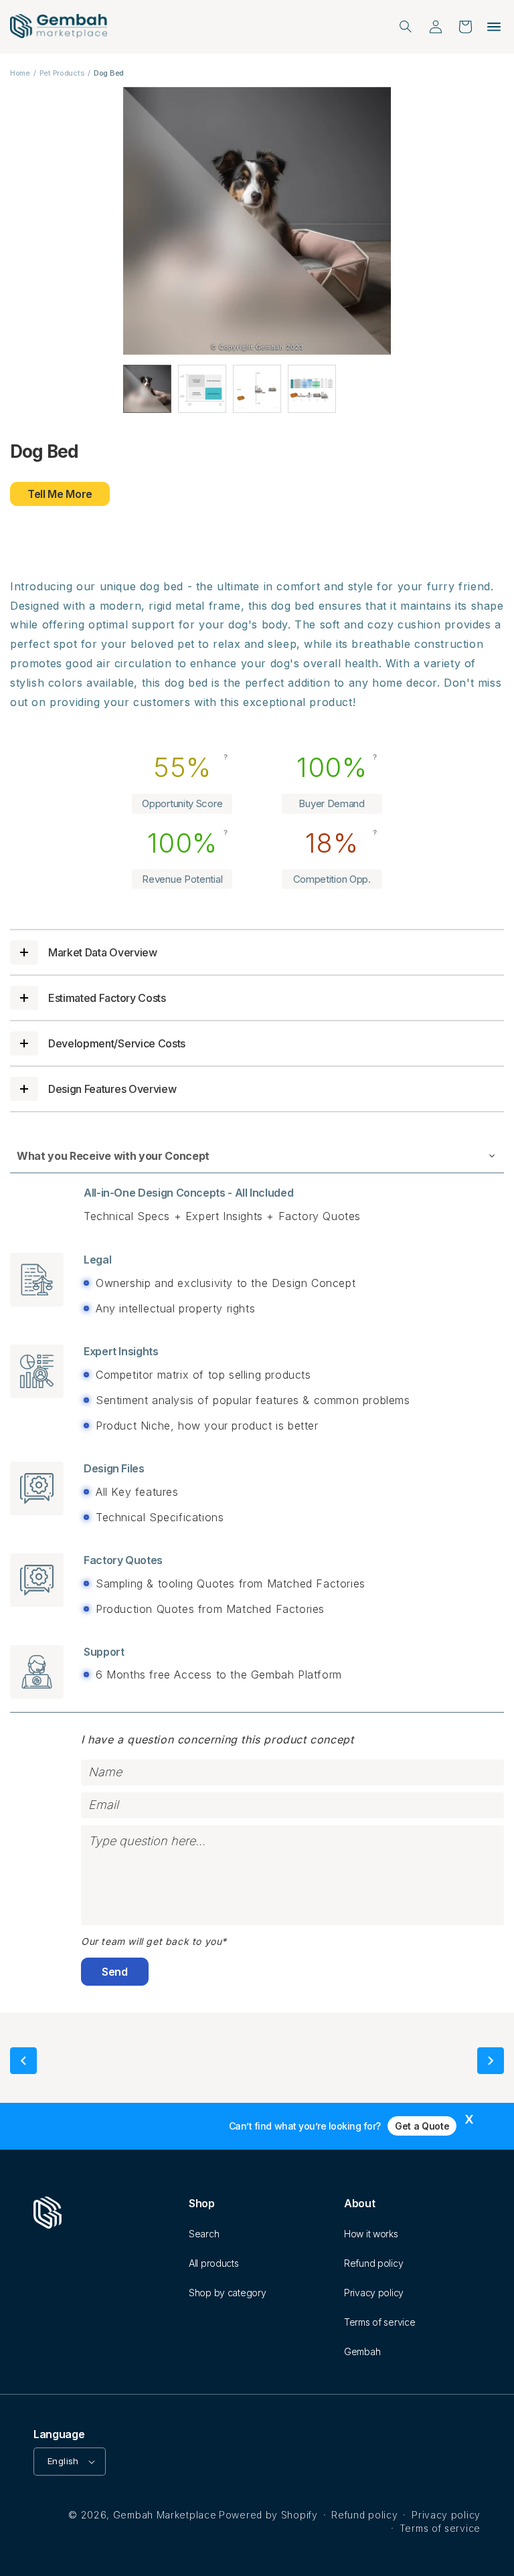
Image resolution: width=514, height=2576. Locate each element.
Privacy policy (374, 2293)
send (115, 1972)
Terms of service (380, 2322)
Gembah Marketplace (165, 2515)
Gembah (362, 2351)
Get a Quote (422, 2126)
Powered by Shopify (268, 2515)
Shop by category (228, 2293)
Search (204, 2234)
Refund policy (373, 2263)
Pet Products (62, 73)
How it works (371, 2234)
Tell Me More (60, 494)
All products (214, 2263)
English (63, 2461)
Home (20, 73)
